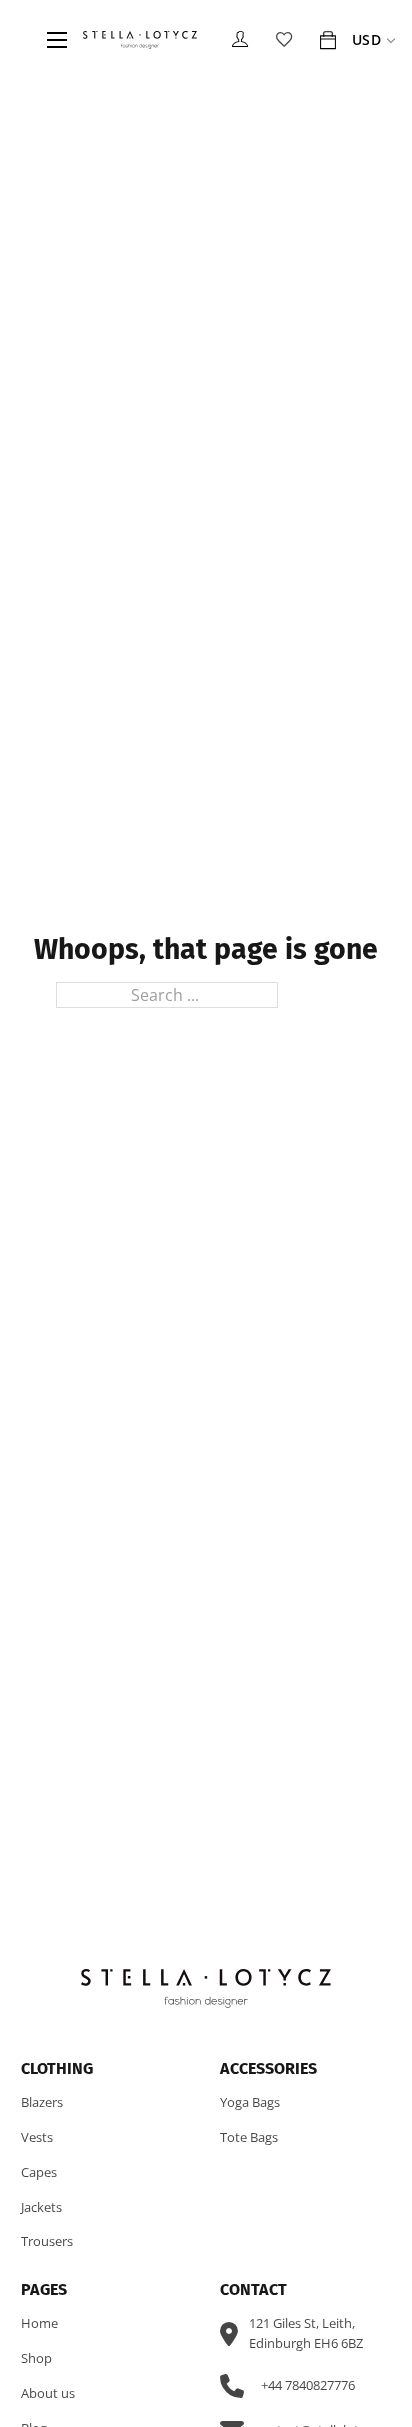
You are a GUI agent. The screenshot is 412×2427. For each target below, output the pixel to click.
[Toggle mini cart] (328, 40)
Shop (36, 2358)
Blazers (42, 2102)
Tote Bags (249, 2137)
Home (39, 2323)
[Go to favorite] (284, 40)
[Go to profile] (240, 40)
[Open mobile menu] (57, 40)
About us (48, 2393)
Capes (39, 2172)
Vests (37, 2137)
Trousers (47, 2241)
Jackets (41, 2207)
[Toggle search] (24, 40)
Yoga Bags (250, 2102)
